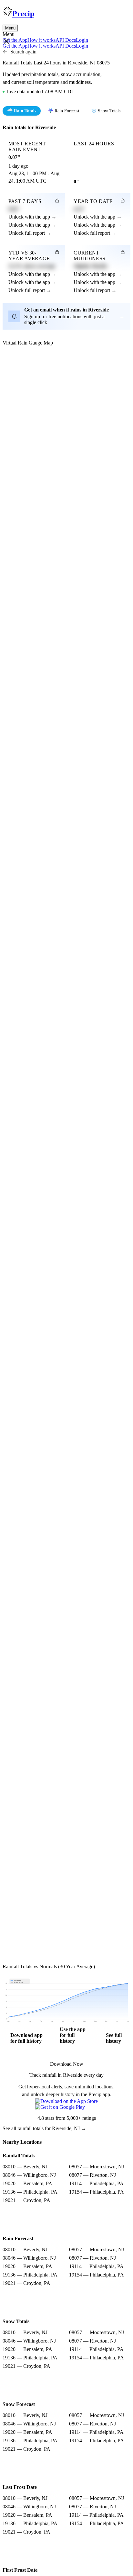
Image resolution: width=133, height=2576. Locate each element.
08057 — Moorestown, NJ (97, 2167)
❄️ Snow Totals (106, 111)
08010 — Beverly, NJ (25, 2167)
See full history (114, 2038)
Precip (23, 14)
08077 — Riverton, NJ (92, 2175)
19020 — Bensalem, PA (27, 2183)
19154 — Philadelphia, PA (97, 2192)
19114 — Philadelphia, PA (96, 2183)
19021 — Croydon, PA (26, 2200)
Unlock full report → (30, 233)
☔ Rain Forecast (64, 111)
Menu (10, 28)
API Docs (66, 40)
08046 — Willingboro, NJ (29, 2175)
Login (82, 40)
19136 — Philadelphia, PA (30, 2192)
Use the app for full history (73, 2035)
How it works (41, 40)
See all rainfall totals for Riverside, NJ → (44, 2128)
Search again (23, 52)
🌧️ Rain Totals (22, 111)
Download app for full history (26, 2038)
